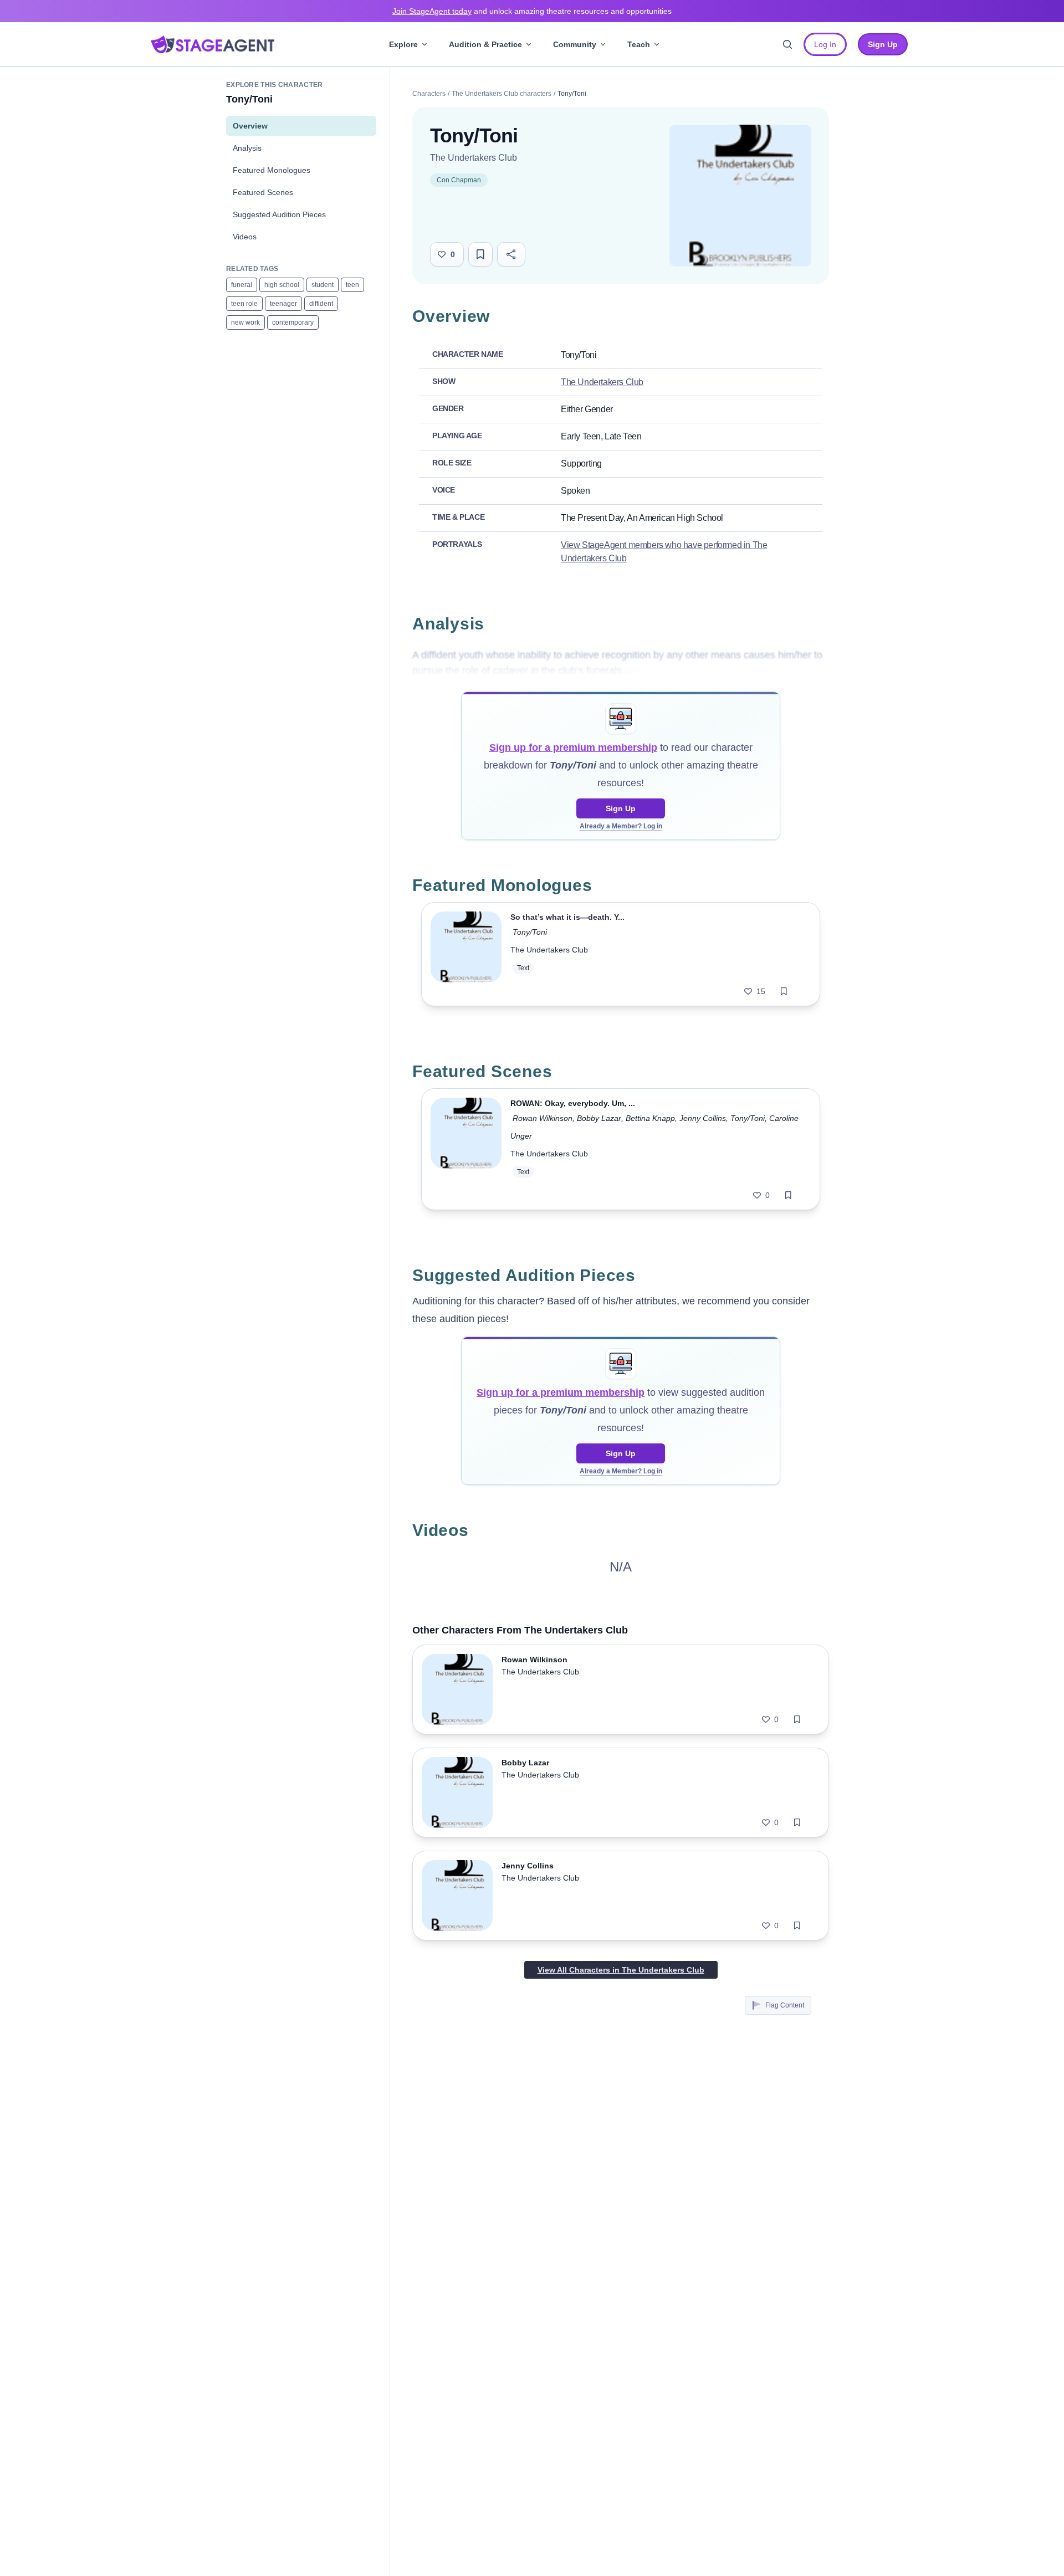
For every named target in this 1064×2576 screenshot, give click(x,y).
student (323, 285)
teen (352, 285)
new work (245, 322)
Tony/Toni (530, 932)
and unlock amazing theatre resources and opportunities (532, 11)
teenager (283, 304)
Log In (825, 44)
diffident (321, 304)
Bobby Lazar (599, 1118)
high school (282, 285)
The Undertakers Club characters (502, 94)
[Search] (787, 44)
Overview (250, 126)
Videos (245, 237)
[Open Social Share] (511, 254)
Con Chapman (459, 180)
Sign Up (621, 808)
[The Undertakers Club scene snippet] (466, 1149)
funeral (242, 285)
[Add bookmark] (784, 991)
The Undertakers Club (474, 158)
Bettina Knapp (650, 1118)
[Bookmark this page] (480, 254)
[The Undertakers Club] (740, 196)
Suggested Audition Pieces (279, 214)
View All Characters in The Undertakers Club (621, 1970)
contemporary (293, 322)
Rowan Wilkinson (543, 1118)
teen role (244, 304)
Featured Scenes (263, 192)
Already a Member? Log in (621, 826)
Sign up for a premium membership (573, 747)
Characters (429, 94)
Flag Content (785, 2005)
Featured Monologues (272, 170)
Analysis (247, 148)
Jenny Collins (703, 1118)
